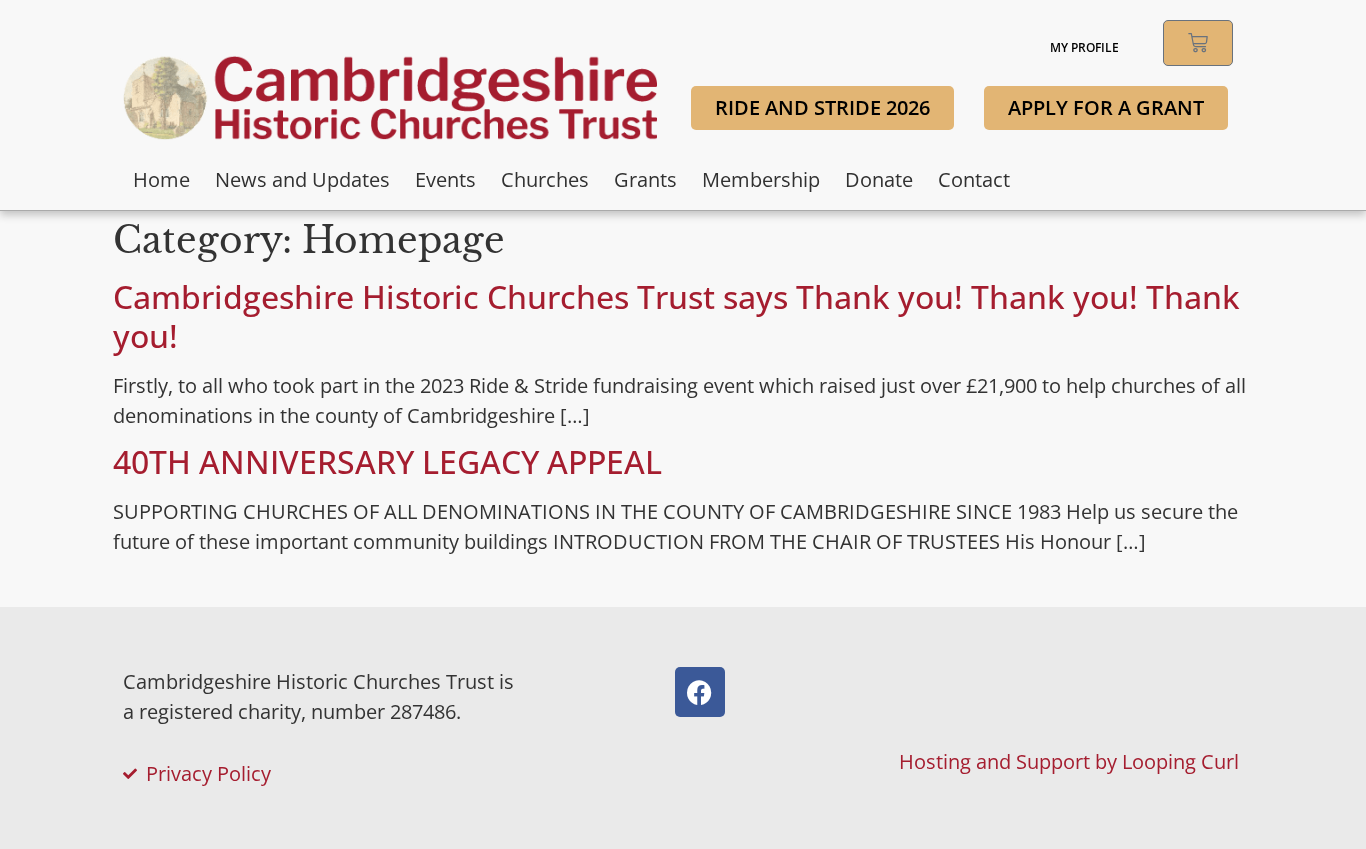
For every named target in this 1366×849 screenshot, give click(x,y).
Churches (545, 179)
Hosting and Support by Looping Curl (1069, 761)
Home (161, 179)
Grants (645, 179)
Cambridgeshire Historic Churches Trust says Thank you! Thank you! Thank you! (676, 315)
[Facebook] (700, 692)
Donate (879, 179)
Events (445, 179)
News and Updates (302, 179)
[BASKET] (1198, 43)
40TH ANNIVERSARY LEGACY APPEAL (387, 461)
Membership (761, 179)
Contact (974, 179)
